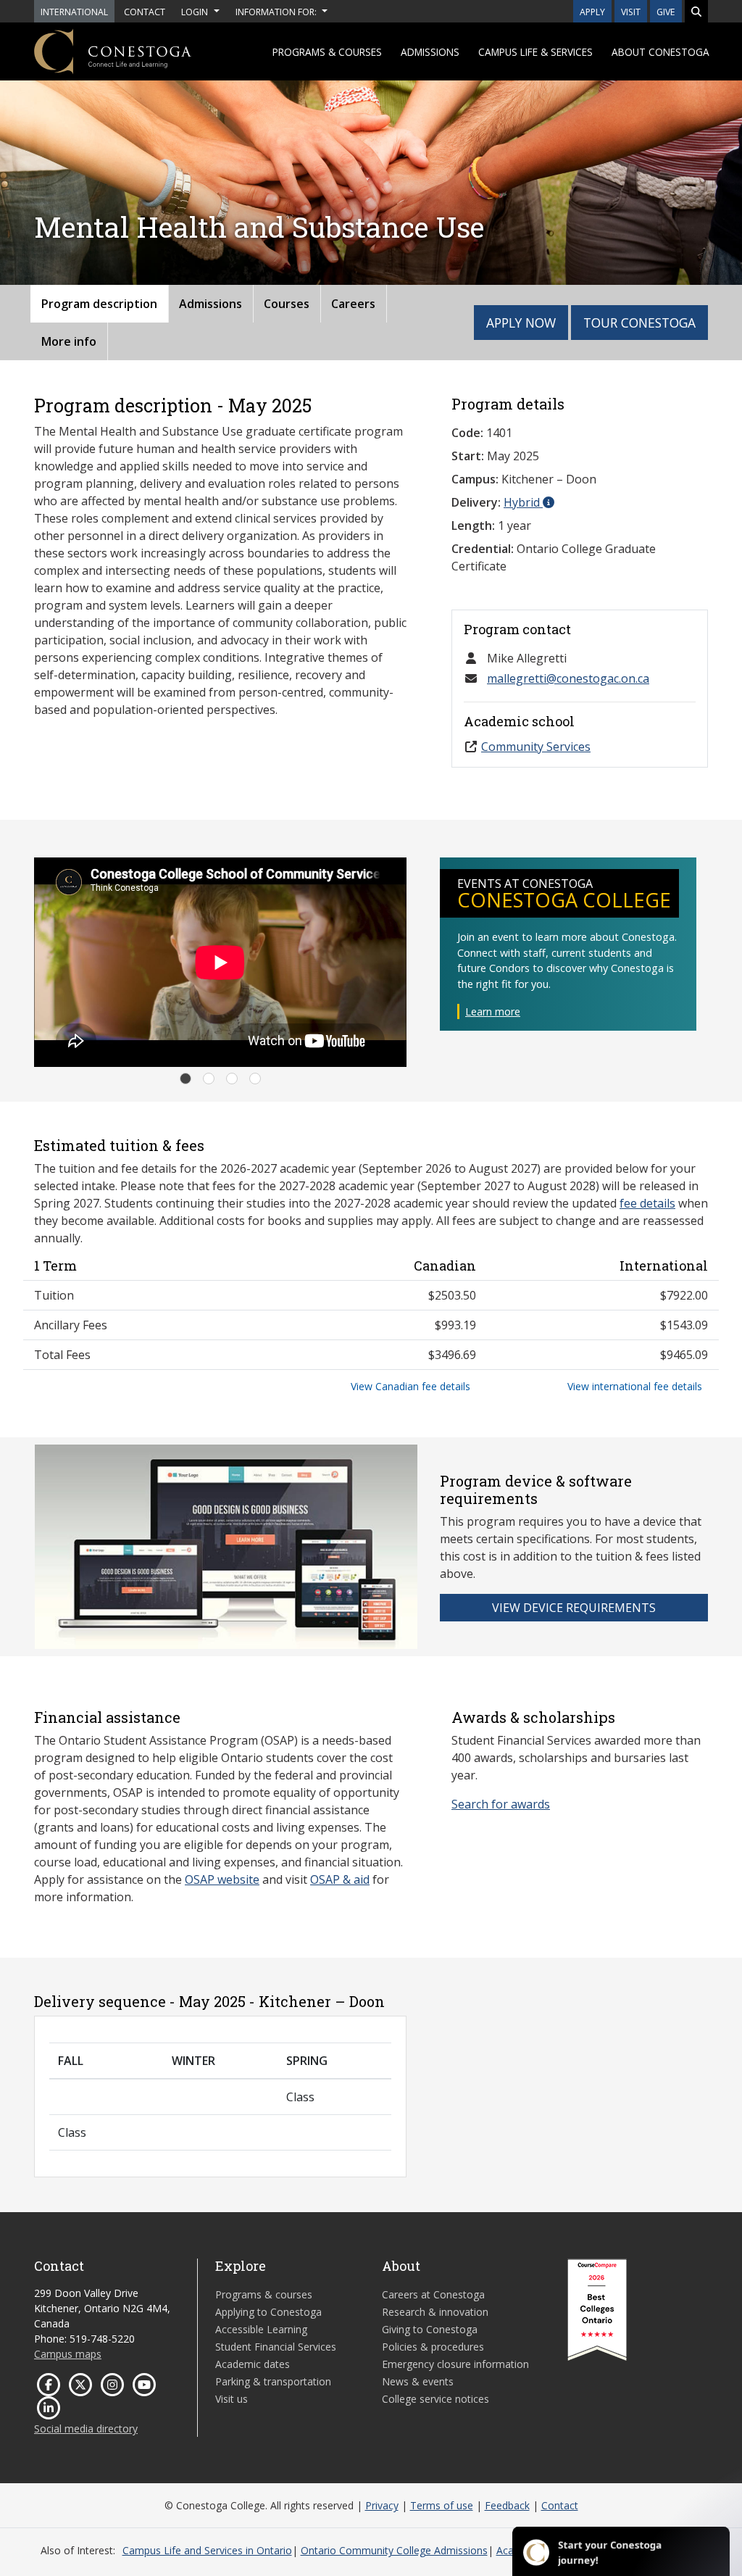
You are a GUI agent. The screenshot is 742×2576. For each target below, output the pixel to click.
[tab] (185, 1079)
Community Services (536, 747)
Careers (353, 304)
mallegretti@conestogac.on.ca (568, 678)
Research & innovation (435, 2312)
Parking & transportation (273, 2381)
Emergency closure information (455, 2364)
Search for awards (501, 1804)
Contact (560, 2505)
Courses (287, 304)
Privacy (382, 2505)
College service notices (435, 2399)
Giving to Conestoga (430, 2329)
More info (69, 341)
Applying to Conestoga (268, 2312)
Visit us (232, 2399)
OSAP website (222, 1879)
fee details (647, 1203)
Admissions (430, 52)
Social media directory (86, 2428)
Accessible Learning (261, 2329)
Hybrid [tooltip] (523, 502)
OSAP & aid (340, 1879)
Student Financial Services (276, 2347)
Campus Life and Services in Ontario (207, 2550)
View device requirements (574, 1608)
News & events (418, 2381)
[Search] (696, 11)
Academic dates (253, 2364)
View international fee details (635, 1386)
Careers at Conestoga (433, 2294)
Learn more (493, 1011)
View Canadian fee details (410, 1386)
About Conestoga (660, 52)
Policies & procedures (433, 2347)
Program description (99, 304)
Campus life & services (535, 52)
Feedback (507, 2505)
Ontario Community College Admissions (394, 2550)
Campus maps (68, 2354)
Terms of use (442, 2505)
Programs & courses (327, 52)
